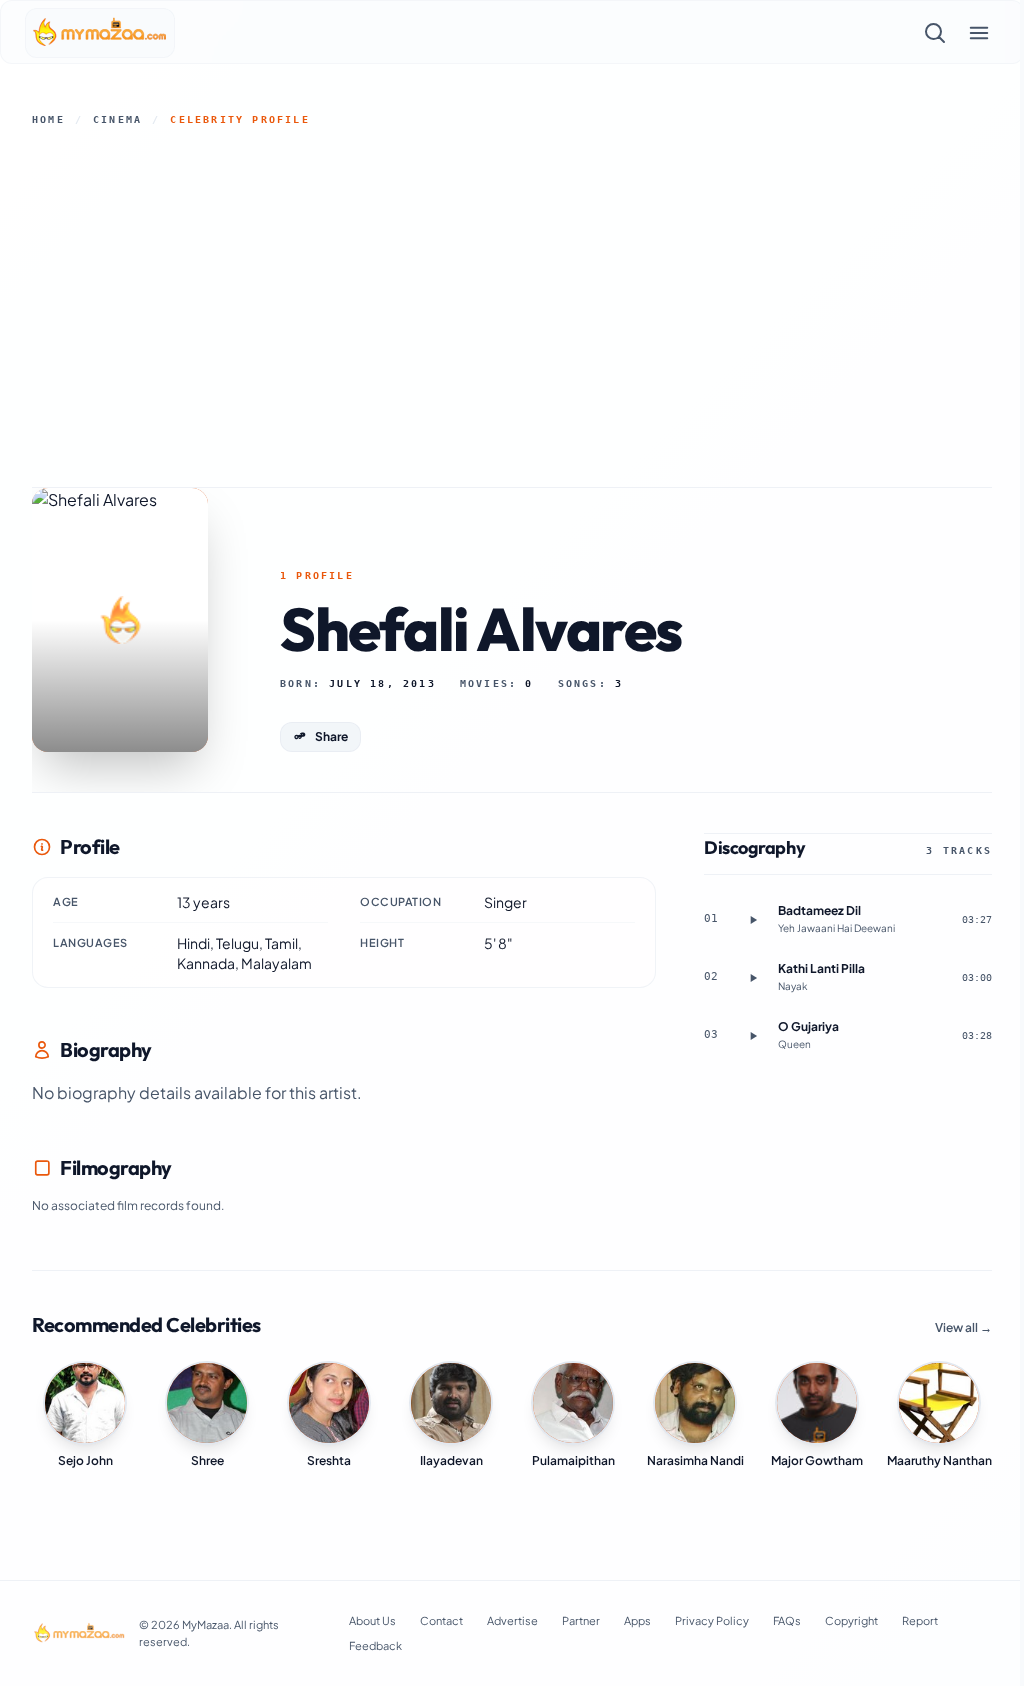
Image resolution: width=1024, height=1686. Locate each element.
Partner (581, 1620)
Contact (441, 1620)
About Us (372, 1620)
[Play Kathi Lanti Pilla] (753, 978)
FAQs (787, 1620)
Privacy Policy (712, 1620)
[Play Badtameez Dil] (753, 920)
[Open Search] (935, 33)
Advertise (512, 1620)
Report (920, 1620)
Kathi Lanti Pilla (821, 968)
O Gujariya (808, 1026)
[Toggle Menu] (979, 33)
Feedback (375, 1645)
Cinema (117, 119)
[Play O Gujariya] (753, 1036)
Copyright (851, 1620)
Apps (637, 1620)
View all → (963, 1327)
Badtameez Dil (819, 910)
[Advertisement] (512, 307)
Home (48, 119)
